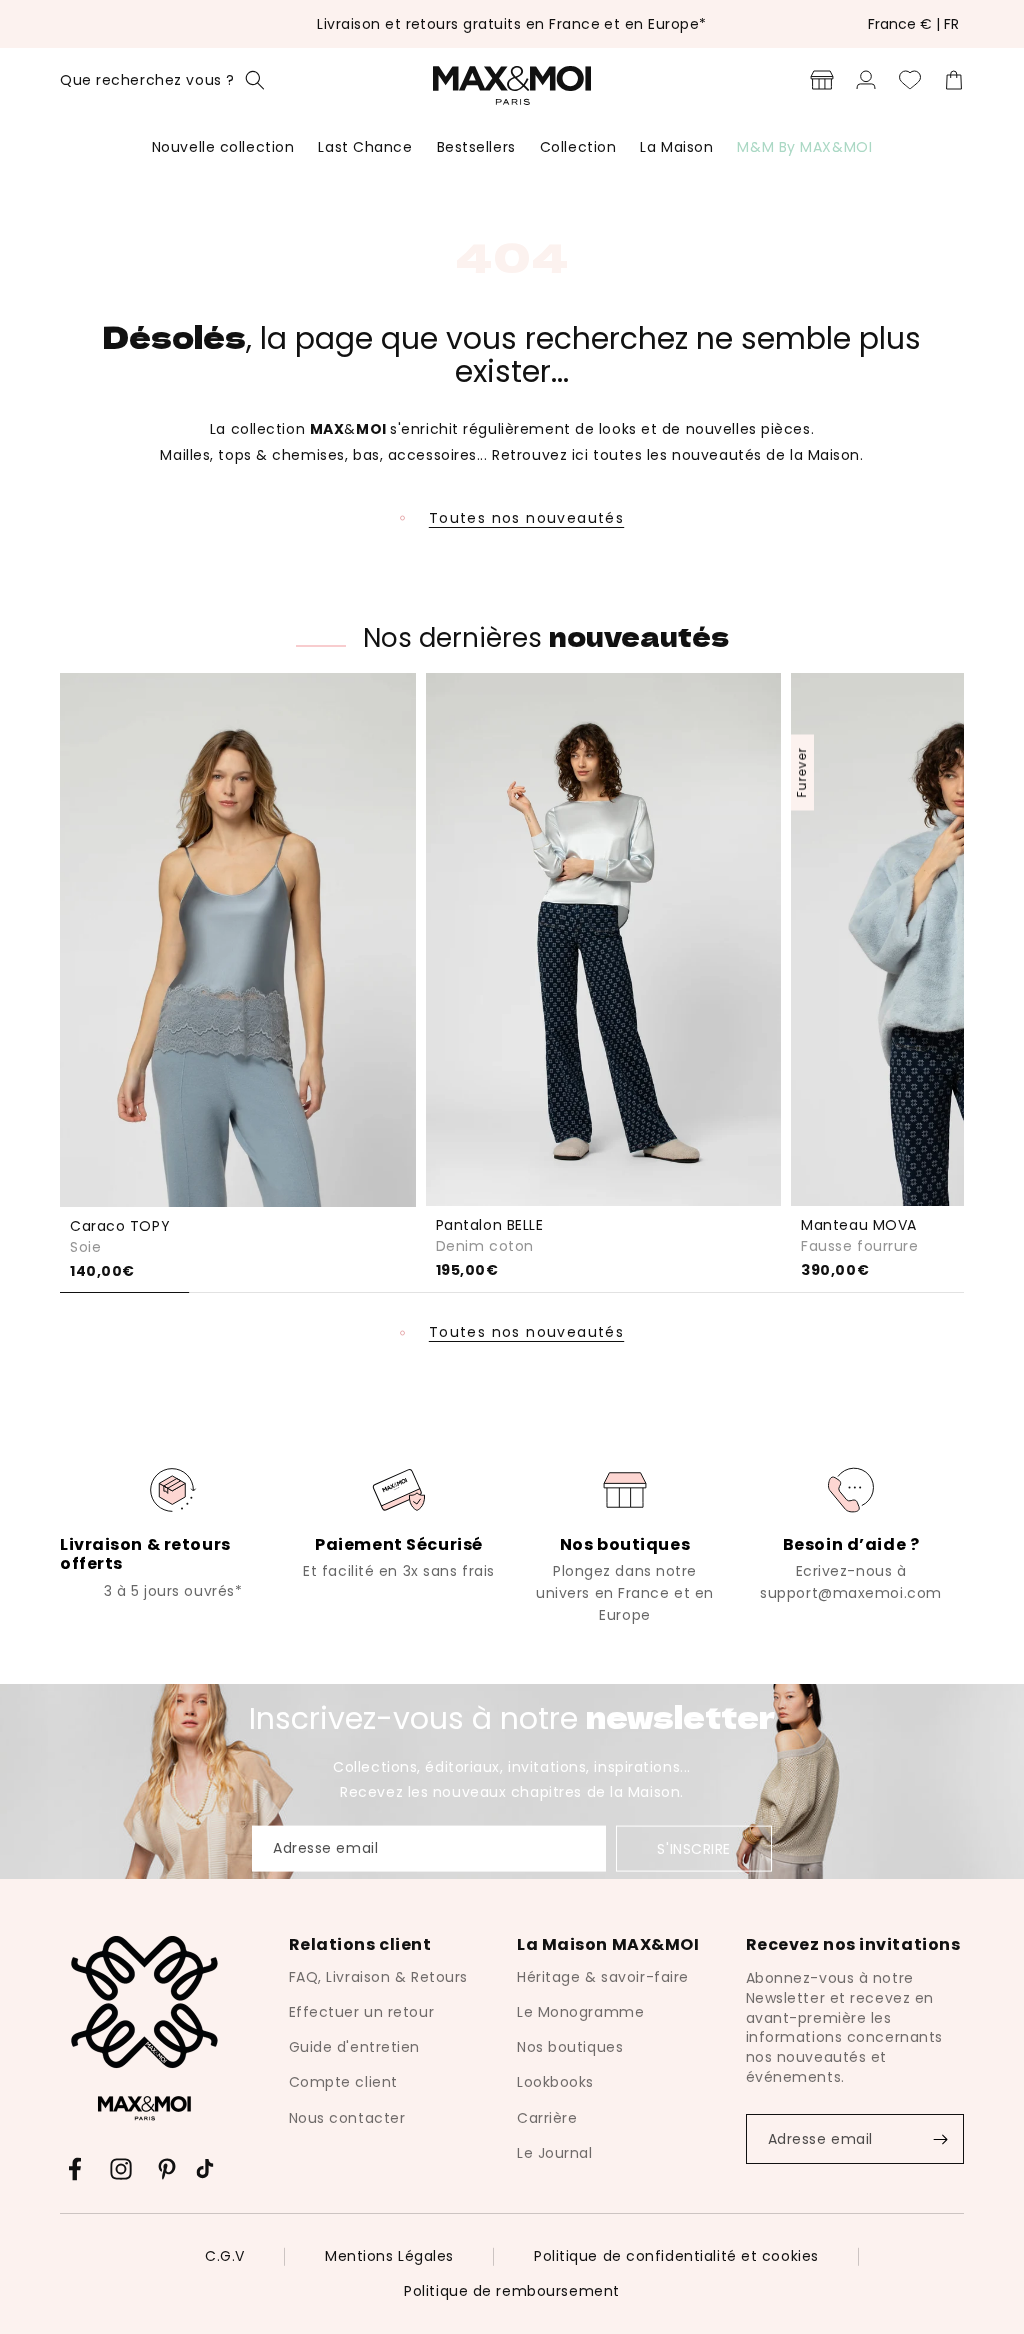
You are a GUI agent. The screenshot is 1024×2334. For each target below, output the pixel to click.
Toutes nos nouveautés (526, 518)
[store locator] (822, 80)
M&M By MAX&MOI (804, 147)
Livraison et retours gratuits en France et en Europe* (511, 24)
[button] (162, 80)
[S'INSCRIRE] (940, 2139)
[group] (173, 1532)
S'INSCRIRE (694, 1849)
